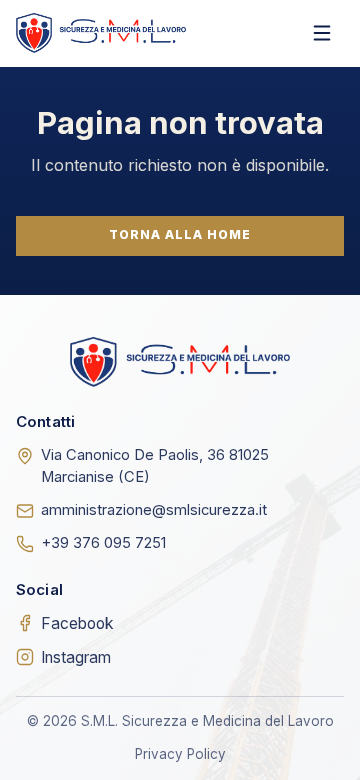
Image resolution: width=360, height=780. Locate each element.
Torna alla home (180, 234)
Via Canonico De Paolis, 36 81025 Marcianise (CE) (155, 466)
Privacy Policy (180, 754)
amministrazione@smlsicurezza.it (154, 510)
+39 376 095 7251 (103, 543)
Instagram (76, 657)
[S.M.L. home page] (101, 32)
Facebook (77, 623)
